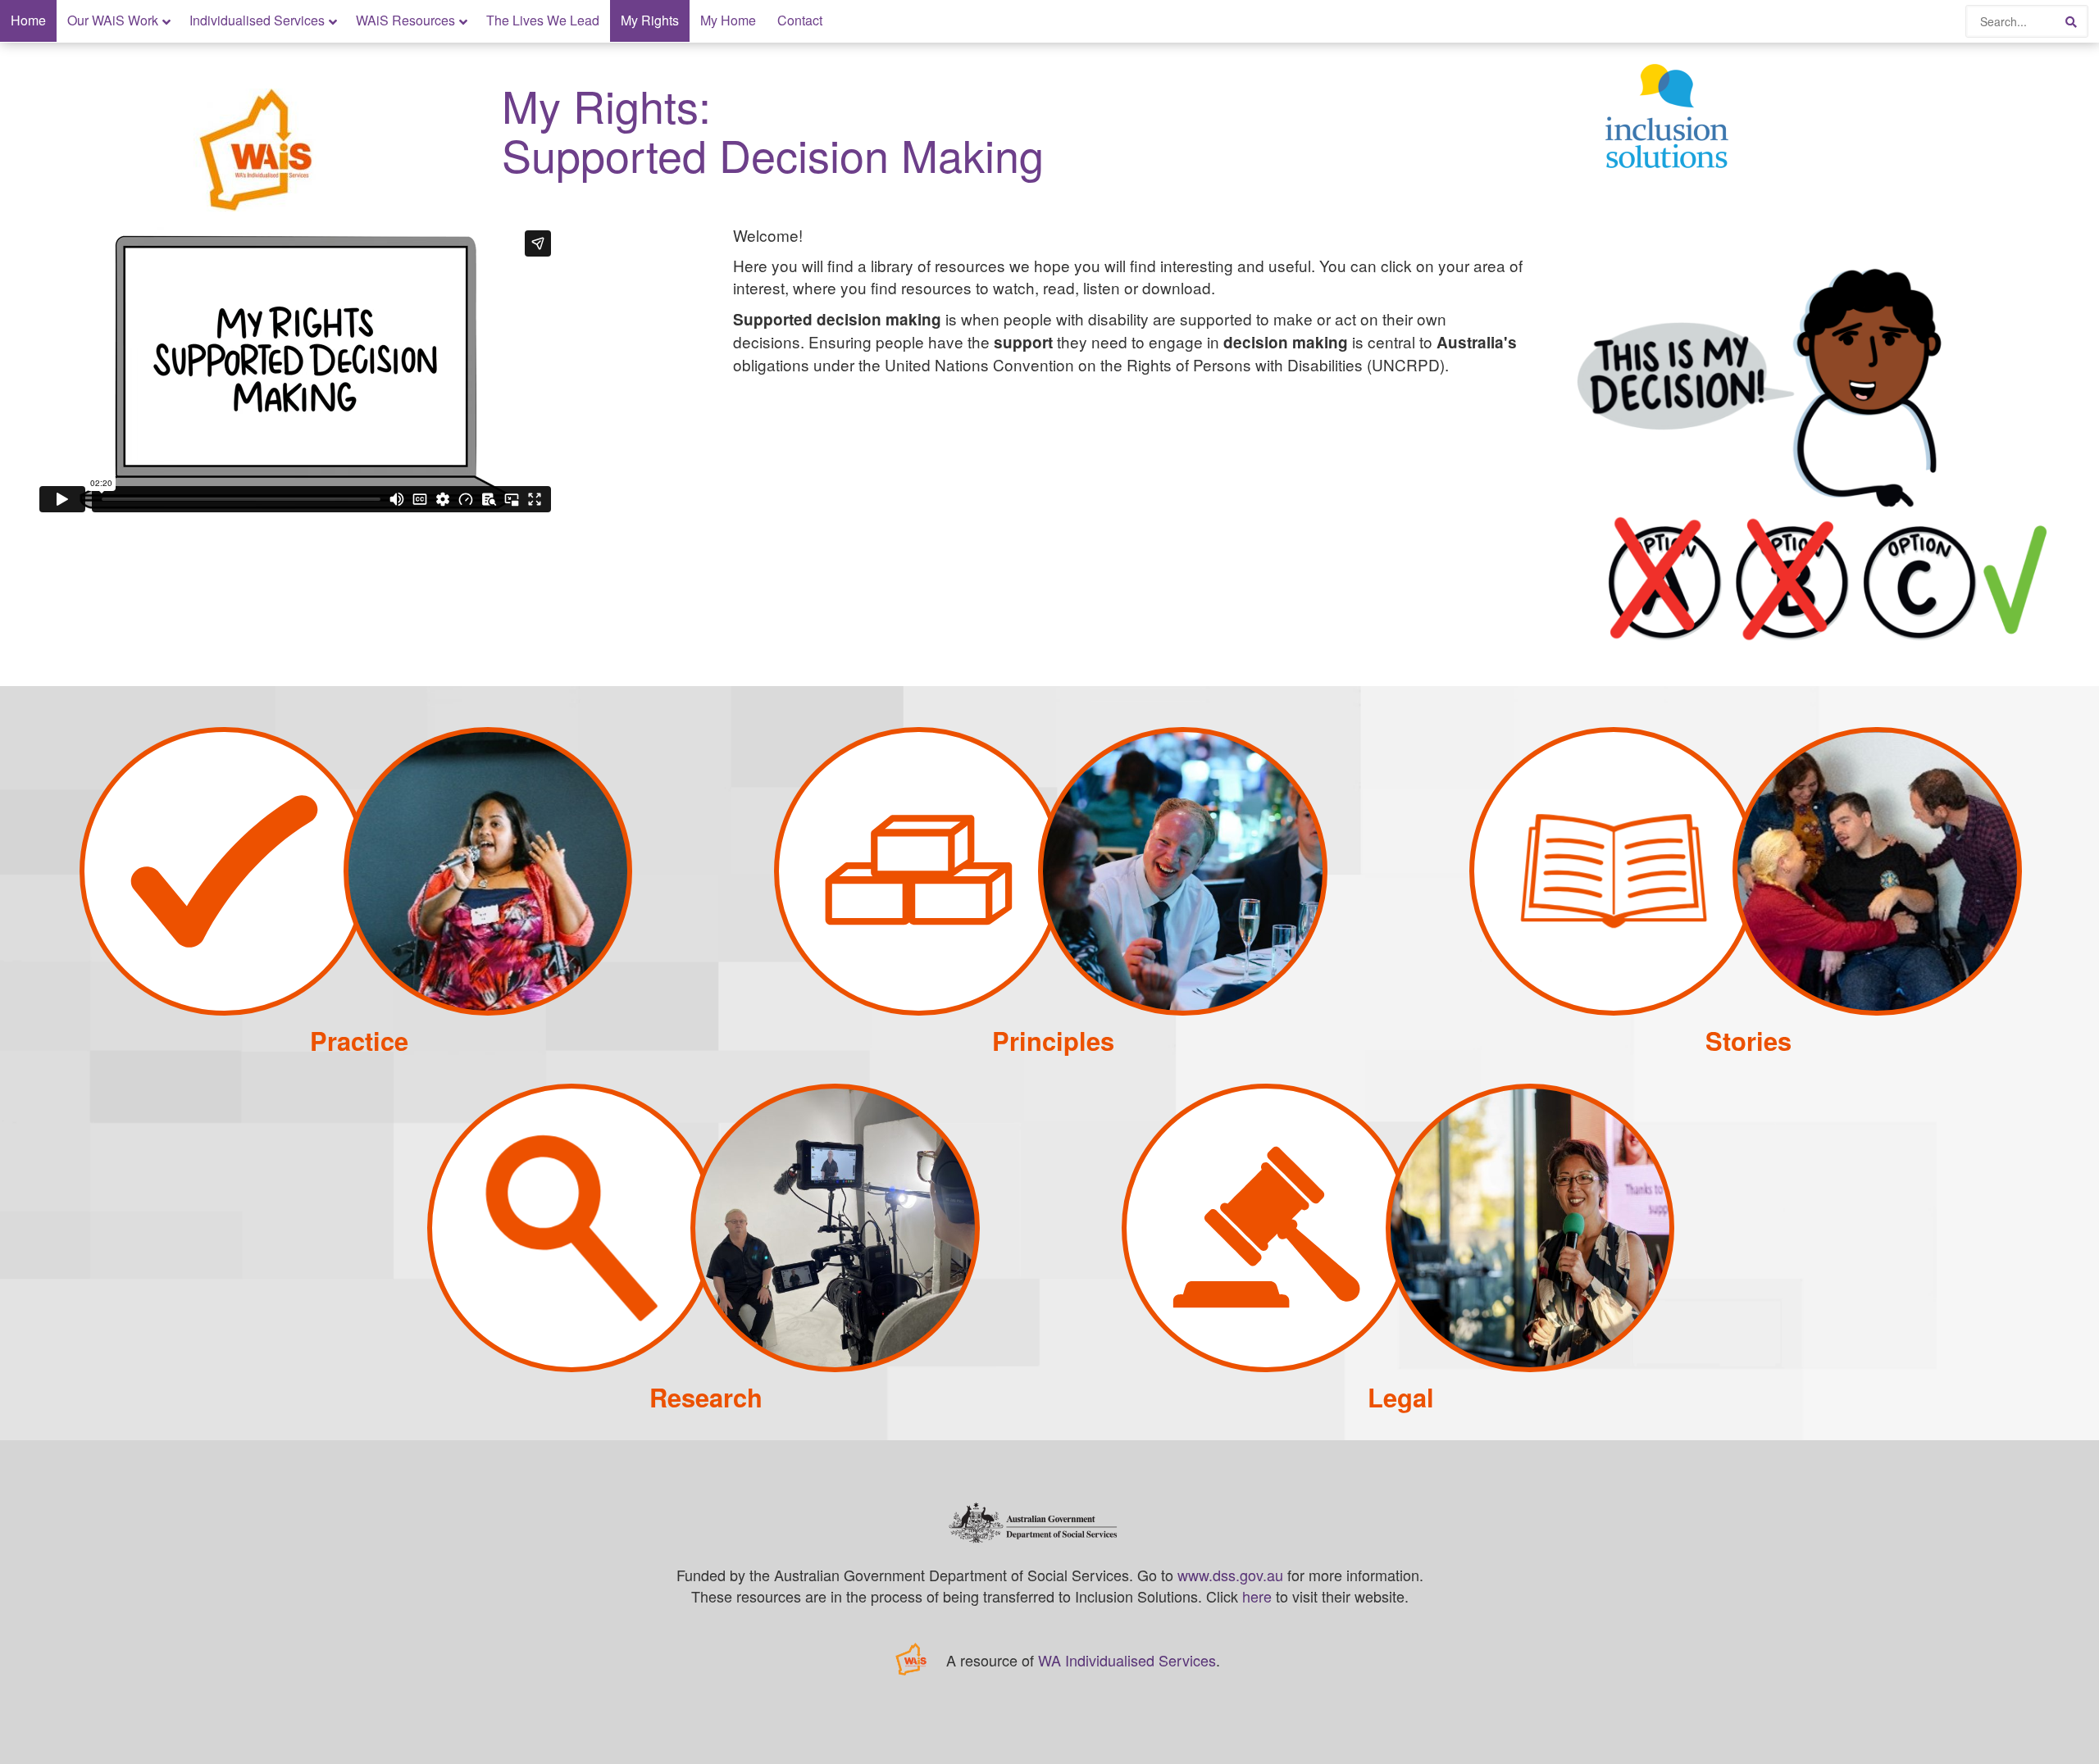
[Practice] (356, 1010)
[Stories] (1746, 1010)
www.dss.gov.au (1230, 1575)
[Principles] (1050, 1010)
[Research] (703, 1366)
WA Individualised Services (1127, 1660)
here (1257, 1596)
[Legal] (1398, 1366)
